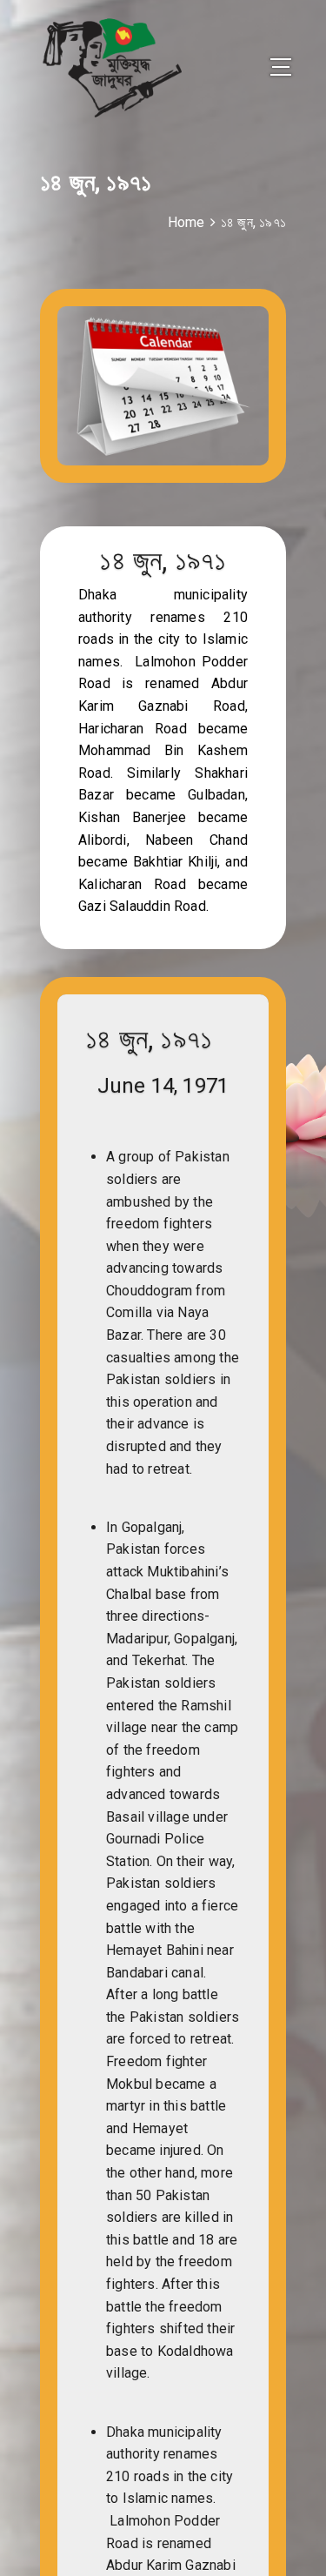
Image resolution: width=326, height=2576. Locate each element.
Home (186, 222)
